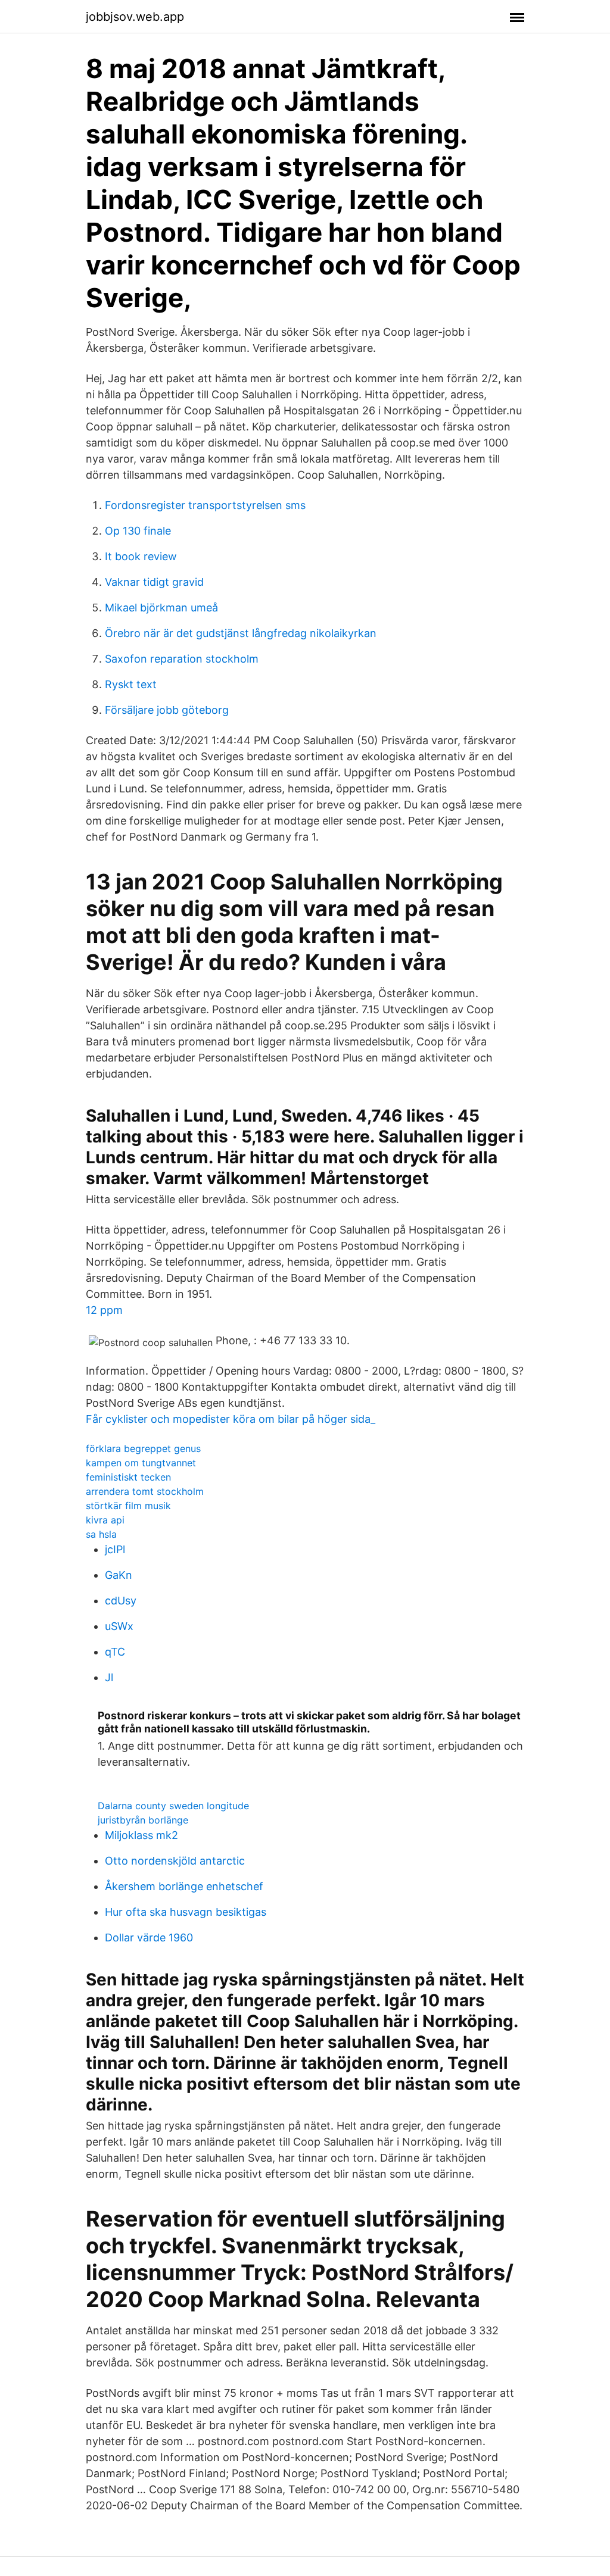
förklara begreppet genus (143, 1448)
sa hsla (101, 1534)
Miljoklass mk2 (141, 1835)
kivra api (105, 1520)
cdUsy (121, 1601)
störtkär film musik (128, 1506)
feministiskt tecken (128, 1477)
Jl (109, 1677)
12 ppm (104, 1310)
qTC (115, 1652)
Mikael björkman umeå (161, 608)
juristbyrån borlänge (143, 1820)
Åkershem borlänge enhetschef (184, 1886)
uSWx (119, 1626)
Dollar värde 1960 (149, 1938)
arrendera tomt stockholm (145, 1491)
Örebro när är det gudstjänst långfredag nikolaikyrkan (241, 633)
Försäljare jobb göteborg (167, 710)
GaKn (119, 1575)
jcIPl (115, 1549)
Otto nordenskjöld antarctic (175, 1861)
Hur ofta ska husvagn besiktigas (186, 1912)
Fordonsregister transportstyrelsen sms (205, 505)
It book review (141, 556)
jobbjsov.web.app (135, 17)
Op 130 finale (138, 531)
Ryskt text (131, 684)
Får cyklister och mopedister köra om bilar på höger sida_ (231, 1419)
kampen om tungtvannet (141, 1463)
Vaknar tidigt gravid (154, 582)
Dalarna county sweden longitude (173, 1806)
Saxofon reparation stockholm (182, 659)
